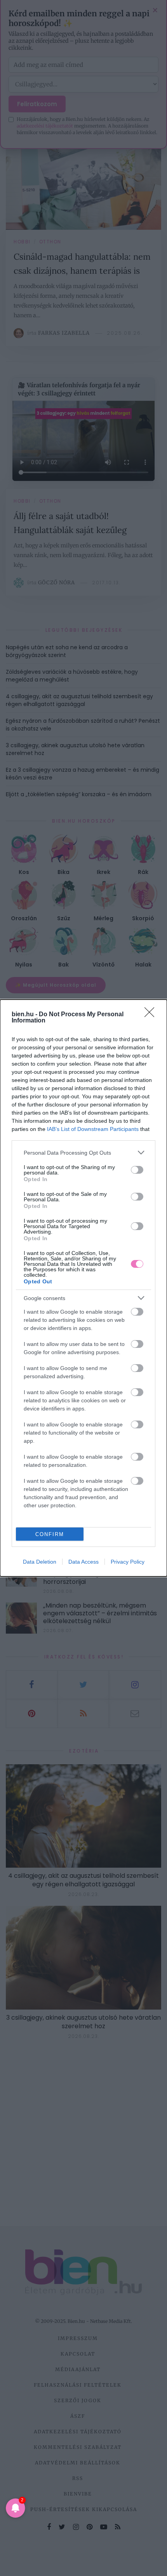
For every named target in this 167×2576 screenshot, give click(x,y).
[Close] (152, 1015)
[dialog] (83, 1288)
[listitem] (83, 1153)
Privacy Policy (128, 1562)
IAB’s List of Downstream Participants (93, 1129)
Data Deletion (40, 1562)
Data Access (83, 1562)
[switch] (137, 1170)
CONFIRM (50, 1534)
